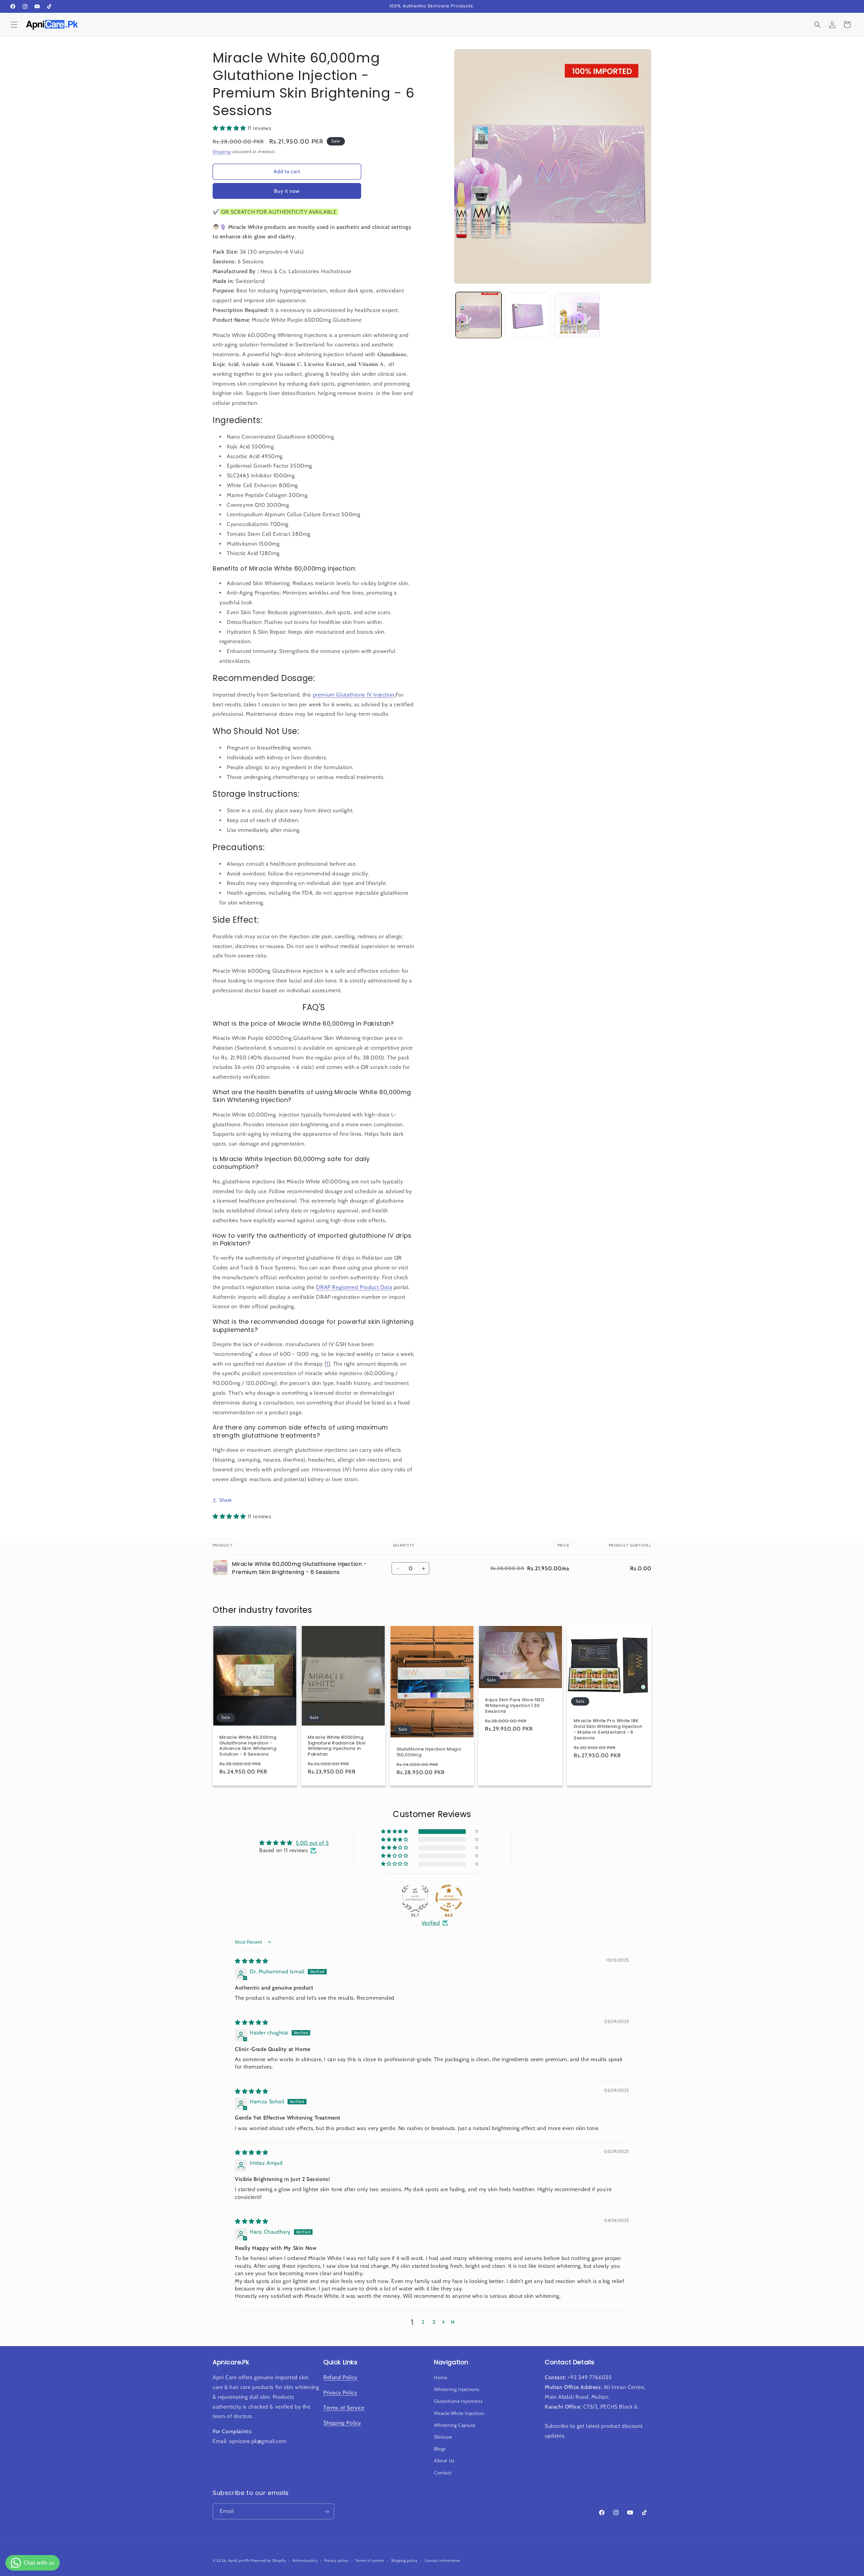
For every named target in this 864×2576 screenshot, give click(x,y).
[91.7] (415, 1898)
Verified (431, 1923)
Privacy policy (336, 2560)
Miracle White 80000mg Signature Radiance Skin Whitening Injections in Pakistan (337, 1746)
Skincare (443, 2437)
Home (441, 2378)
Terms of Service (344, 2408)
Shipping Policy (342, 2423)
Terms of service (370, 2560)
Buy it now (287, 191)
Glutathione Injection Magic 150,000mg (429, 1752)
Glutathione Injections (458, 2401)
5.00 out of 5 (312, 1843)
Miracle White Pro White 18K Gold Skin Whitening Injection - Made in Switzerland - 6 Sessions (608, 1730)
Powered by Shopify (268, 2560)
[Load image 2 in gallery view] (528, 315)
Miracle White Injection (459, 2413)
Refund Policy (340, 2378)
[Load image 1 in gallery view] (479, 315)
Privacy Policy (340, 2393)
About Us (444, 2461)
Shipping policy (405, 2560)
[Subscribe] (326, 2512)
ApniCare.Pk (239, 2560)
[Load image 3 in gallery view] (577, 315)
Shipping (222, 151)
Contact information (442, 2560)
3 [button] (434, 2322)
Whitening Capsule (455, 2425)
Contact (443, 2473)
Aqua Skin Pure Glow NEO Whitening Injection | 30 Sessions (515, 1706)
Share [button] (226, 1500)
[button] (14, 25)
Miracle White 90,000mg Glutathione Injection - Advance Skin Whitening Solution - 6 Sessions (248, 1746)
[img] (252, 1961)
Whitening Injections (457, 2390)
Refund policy (305, 2560)
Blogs (440, 2449)
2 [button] (423, 2322)
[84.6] (449, 1898)
